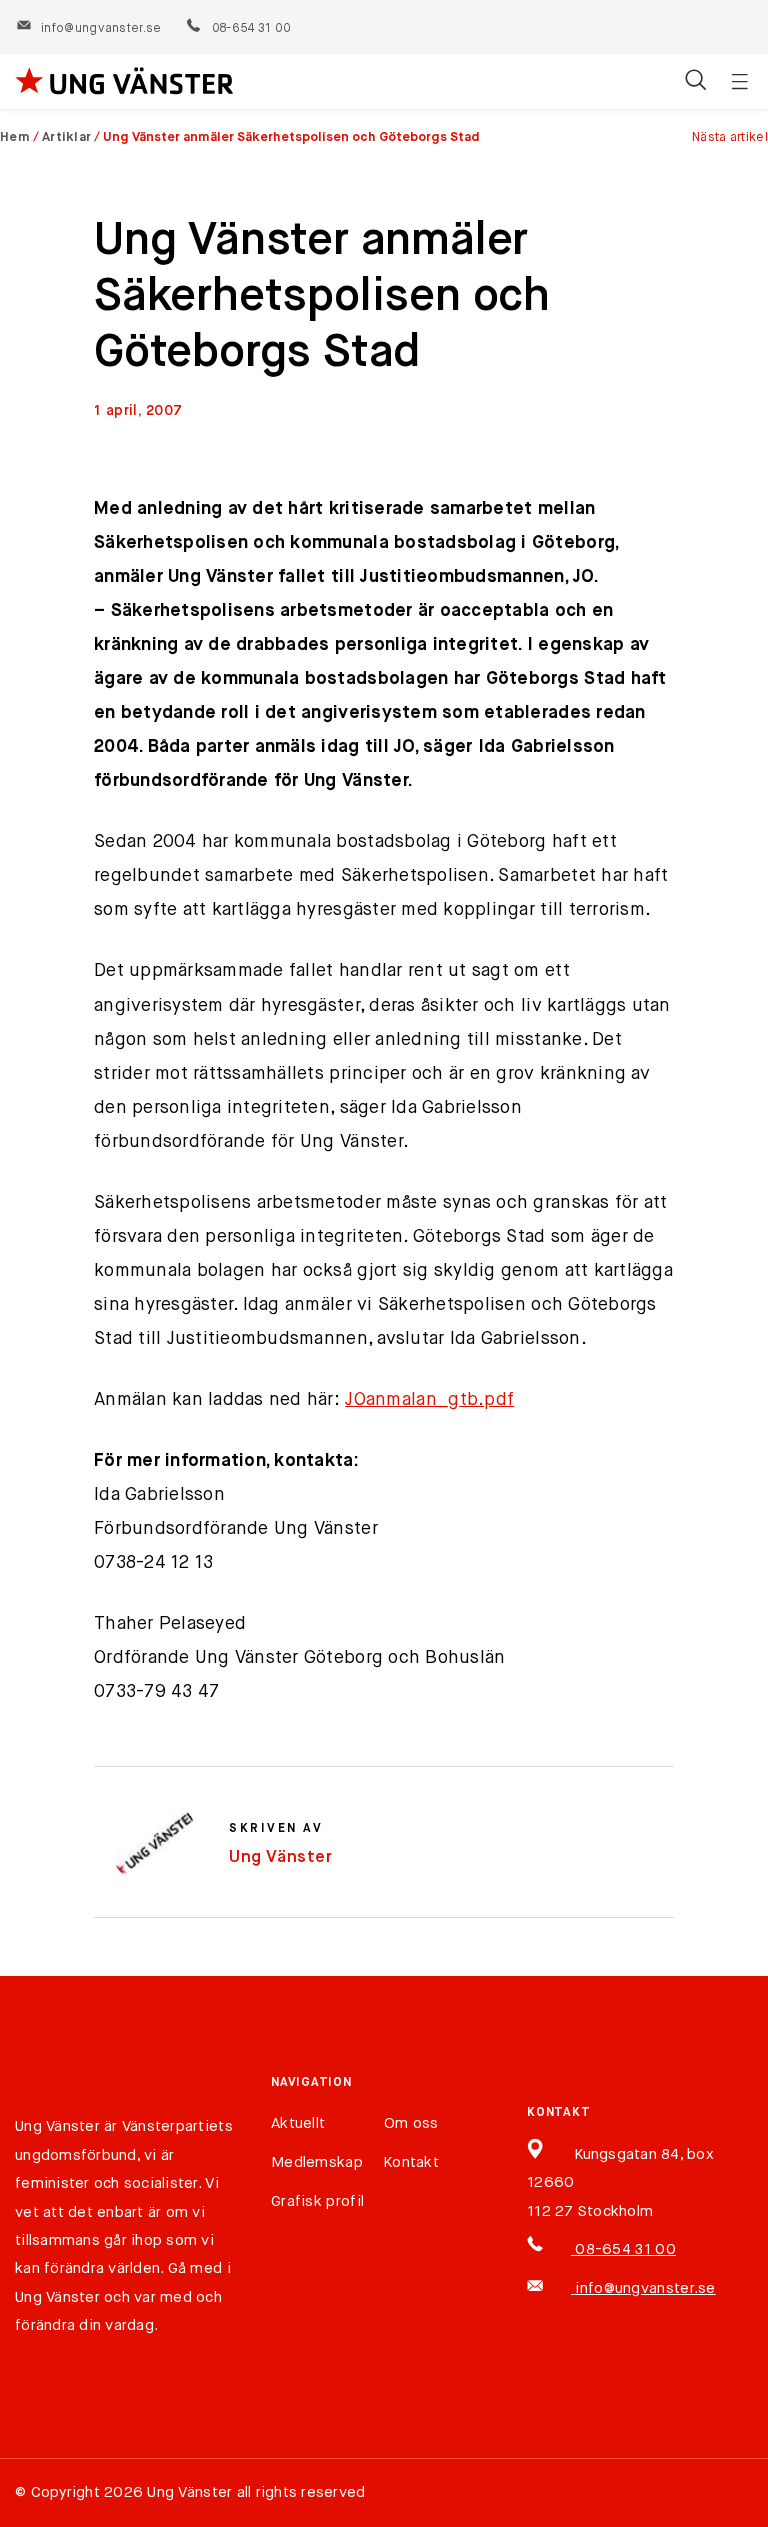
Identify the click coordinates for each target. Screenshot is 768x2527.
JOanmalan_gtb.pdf (429, 1400)
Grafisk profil (317, 2201)
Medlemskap (317, 2162)
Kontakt (411, 2162)
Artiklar (66, 137)
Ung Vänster (281, 1857)
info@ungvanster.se (101, 29)
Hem (15, 137)
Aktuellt (298, 2123)
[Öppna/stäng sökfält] (695, 82)
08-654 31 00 (250, 29)
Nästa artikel (730, 137)
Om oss (411, 2123)
